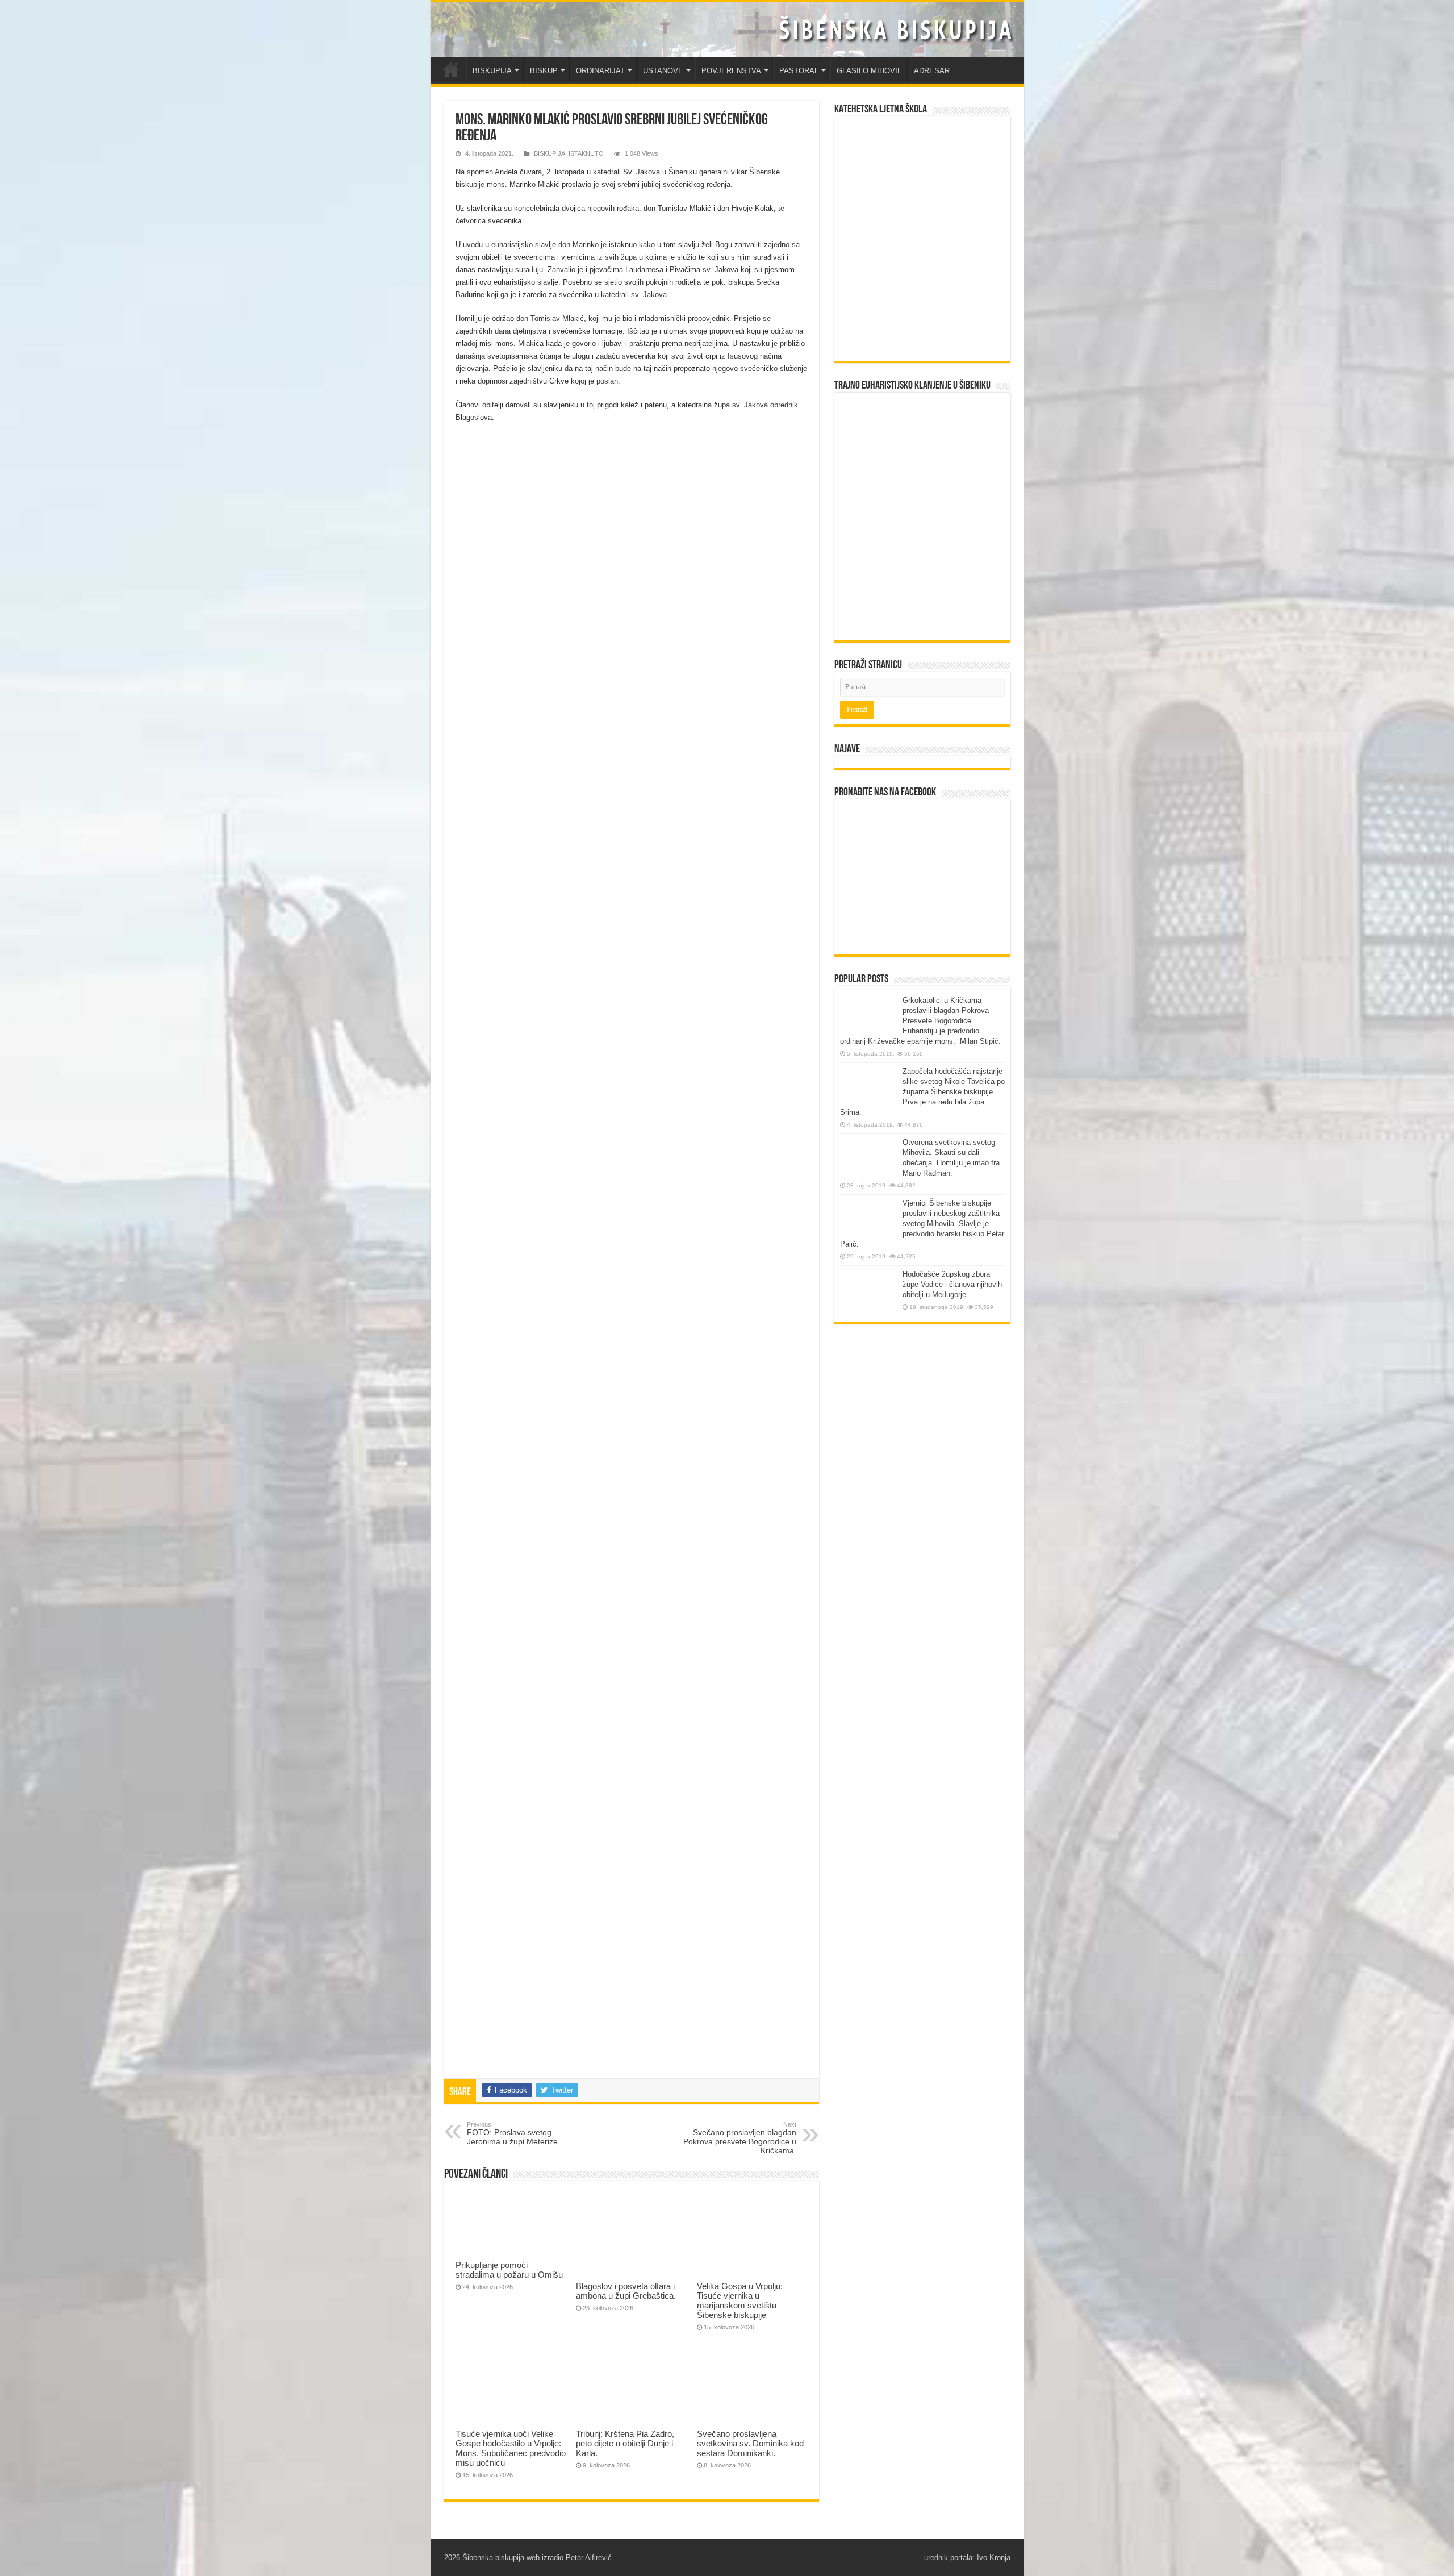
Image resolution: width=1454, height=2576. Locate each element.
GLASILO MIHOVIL (869, 71)
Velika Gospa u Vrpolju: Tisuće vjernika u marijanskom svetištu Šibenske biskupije (740, 2300)
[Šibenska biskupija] (727, 30)
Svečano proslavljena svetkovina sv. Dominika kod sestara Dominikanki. (750, 2443)
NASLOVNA (451, 69)
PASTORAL (799, 71)
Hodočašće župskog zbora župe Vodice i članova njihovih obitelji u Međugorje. (952, 1284)
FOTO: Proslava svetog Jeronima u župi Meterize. (513, 2133)
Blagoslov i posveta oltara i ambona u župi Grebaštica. (626, 2291)
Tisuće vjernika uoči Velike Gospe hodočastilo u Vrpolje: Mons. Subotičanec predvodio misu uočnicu (511, 2448)
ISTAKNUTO (586, 153)
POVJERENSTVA (731, 71)
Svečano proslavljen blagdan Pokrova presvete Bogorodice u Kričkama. (740, 2138)
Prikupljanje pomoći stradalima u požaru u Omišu (509, 2270)
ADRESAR (932, 71)
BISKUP (544, 71)
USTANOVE (663, 71)
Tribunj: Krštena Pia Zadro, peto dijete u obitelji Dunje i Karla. (625, 2443)
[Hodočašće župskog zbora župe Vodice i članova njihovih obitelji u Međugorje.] (868, 1291)
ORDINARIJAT (600, 71)
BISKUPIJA (492, 71)
